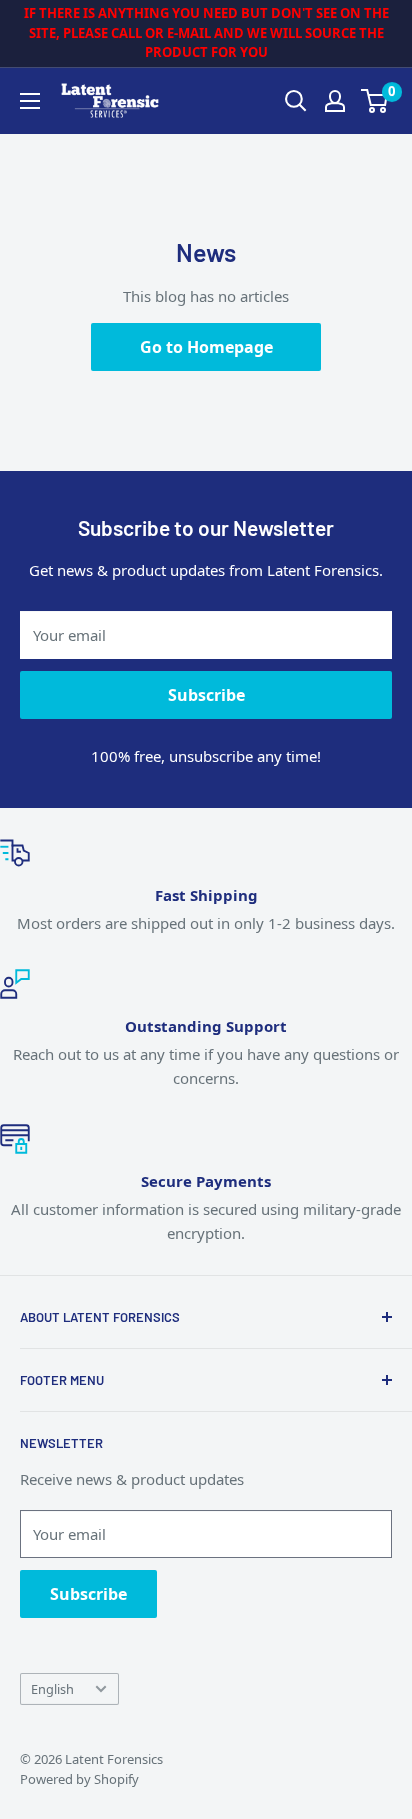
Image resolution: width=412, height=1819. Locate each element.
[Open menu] (30, 101)
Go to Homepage (206, 347)
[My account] (335, 101)
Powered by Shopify (79, 1779)
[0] (375, 101)
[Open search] (296, 101)
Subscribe (206, 695)
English (52, 1689)
